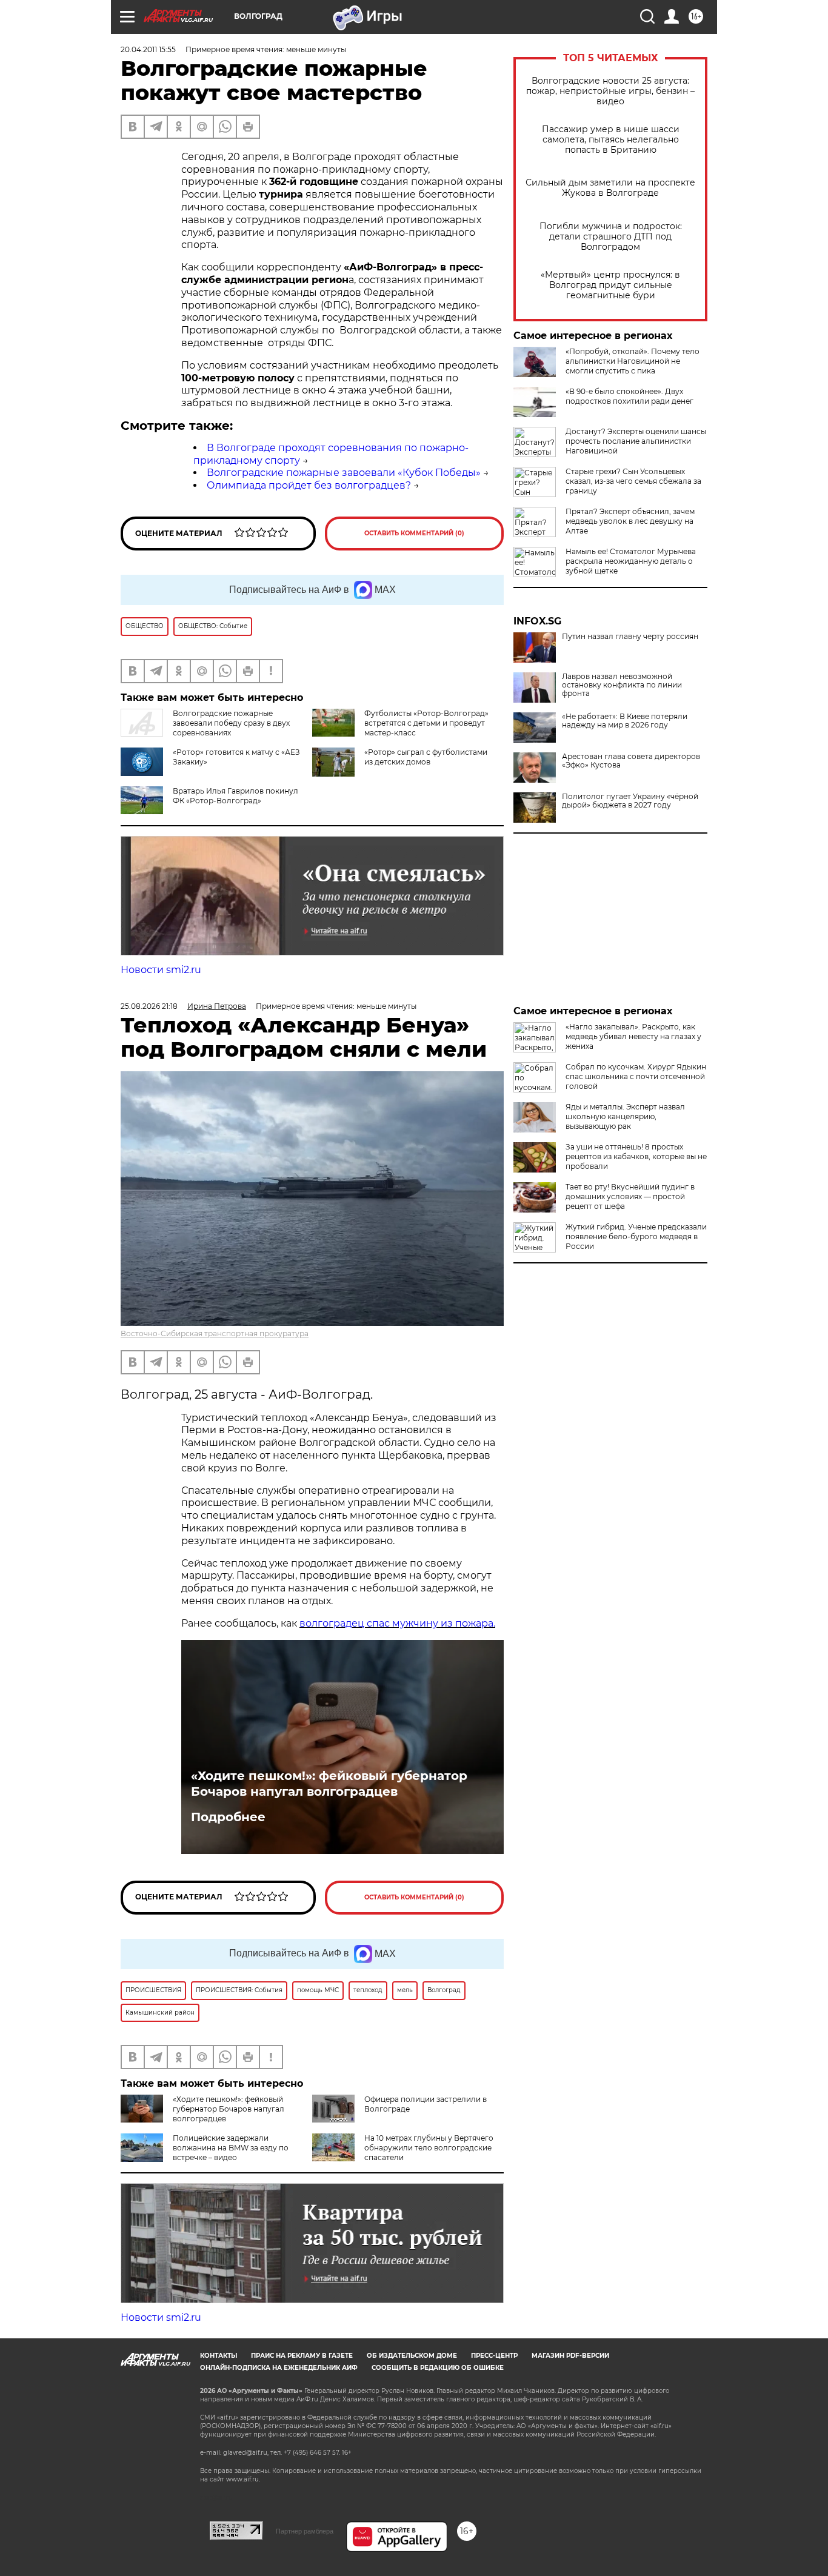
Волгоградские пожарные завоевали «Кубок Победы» (344, 473)
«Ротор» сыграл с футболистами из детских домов (426, 757)
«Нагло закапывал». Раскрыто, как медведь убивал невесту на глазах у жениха (633, 1036)
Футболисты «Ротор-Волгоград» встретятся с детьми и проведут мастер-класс (426, 723)
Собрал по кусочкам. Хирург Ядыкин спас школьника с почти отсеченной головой (636, 1076)
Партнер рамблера (305, 2531)
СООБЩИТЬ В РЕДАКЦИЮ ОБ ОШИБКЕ (438, 2368)
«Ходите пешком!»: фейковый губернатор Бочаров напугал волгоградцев (329, 1784)
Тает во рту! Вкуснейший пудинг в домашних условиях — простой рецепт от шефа (630, 1196)
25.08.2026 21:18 (149, 1006)
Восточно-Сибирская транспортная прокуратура (215, 1333)
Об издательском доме (412, 2356)
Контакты (219, 2356)
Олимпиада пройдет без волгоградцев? (309, 485)
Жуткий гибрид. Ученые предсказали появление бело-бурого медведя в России (636, 1236)
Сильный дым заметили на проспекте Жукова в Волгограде (610, 188)
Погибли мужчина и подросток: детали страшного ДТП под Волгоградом (611, 237)
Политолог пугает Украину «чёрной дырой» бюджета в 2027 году (630, 801)
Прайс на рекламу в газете (302, 2356)
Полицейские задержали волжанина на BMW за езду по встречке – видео (231, 2148)
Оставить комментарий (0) (414, 533)
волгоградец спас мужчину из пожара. (397, 1623)
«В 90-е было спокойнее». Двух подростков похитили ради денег (629, 396)
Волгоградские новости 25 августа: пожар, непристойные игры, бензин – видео (610, 91)
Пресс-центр (494, 2356)
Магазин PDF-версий (570, 2356)
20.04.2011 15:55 (148, 49)
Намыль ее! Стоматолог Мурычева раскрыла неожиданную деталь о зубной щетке (631, 561)
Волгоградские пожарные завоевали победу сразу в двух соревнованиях (231, 723)
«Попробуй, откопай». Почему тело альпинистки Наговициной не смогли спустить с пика (633, 361)
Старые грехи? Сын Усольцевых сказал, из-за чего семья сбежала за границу (633, 481)
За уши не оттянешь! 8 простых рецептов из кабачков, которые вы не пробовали (636, 1156)
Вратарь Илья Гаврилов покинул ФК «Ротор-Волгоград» (235, 796)
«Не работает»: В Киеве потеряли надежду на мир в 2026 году (625, 721)
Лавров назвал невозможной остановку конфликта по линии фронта (622, 685)
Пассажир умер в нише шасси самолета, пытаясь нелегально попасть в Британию (611, 140)
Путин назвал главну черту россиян (630, 637)
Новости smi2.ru (161, 970)
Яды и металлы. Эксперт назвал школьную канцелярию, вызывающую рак (625, 1116)
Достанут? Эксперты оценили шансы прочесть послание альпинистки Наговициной (636, 441)
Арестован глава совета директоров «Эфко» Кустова (631, 761)
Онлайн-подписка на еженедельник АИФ (279, 2368)
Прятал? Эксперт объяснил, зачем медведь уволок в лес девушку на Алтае (630, 521)
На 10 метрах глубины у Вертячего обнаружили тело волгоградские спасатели (429, 2148)
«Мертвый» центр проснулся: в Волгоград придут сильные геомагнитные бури (610, 285)
